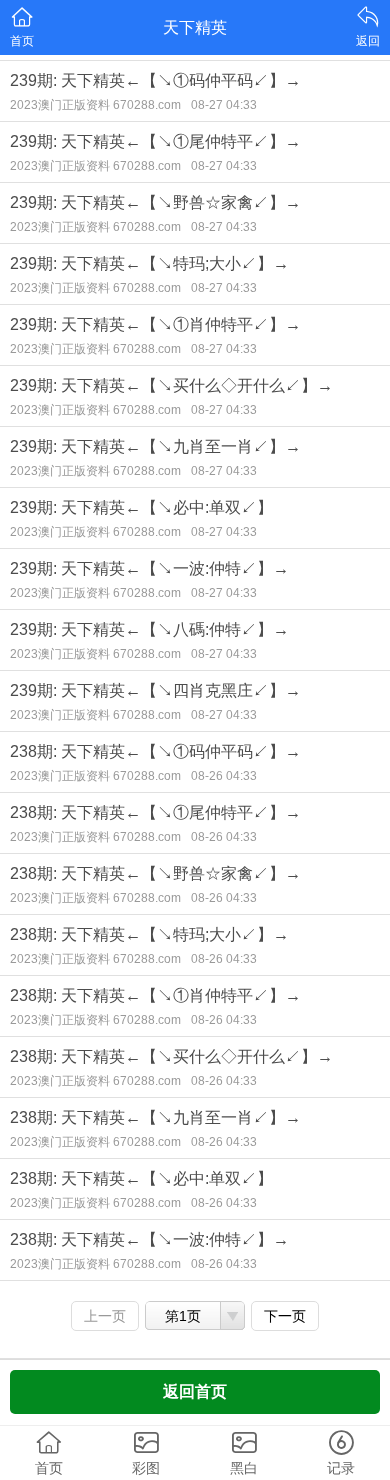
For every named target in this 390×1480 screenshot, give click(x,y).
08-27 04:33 (224, 105)
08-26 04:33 (224, 776)
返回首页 (195, 1391)
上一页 (105, 1316)
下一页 (285, 1316)
